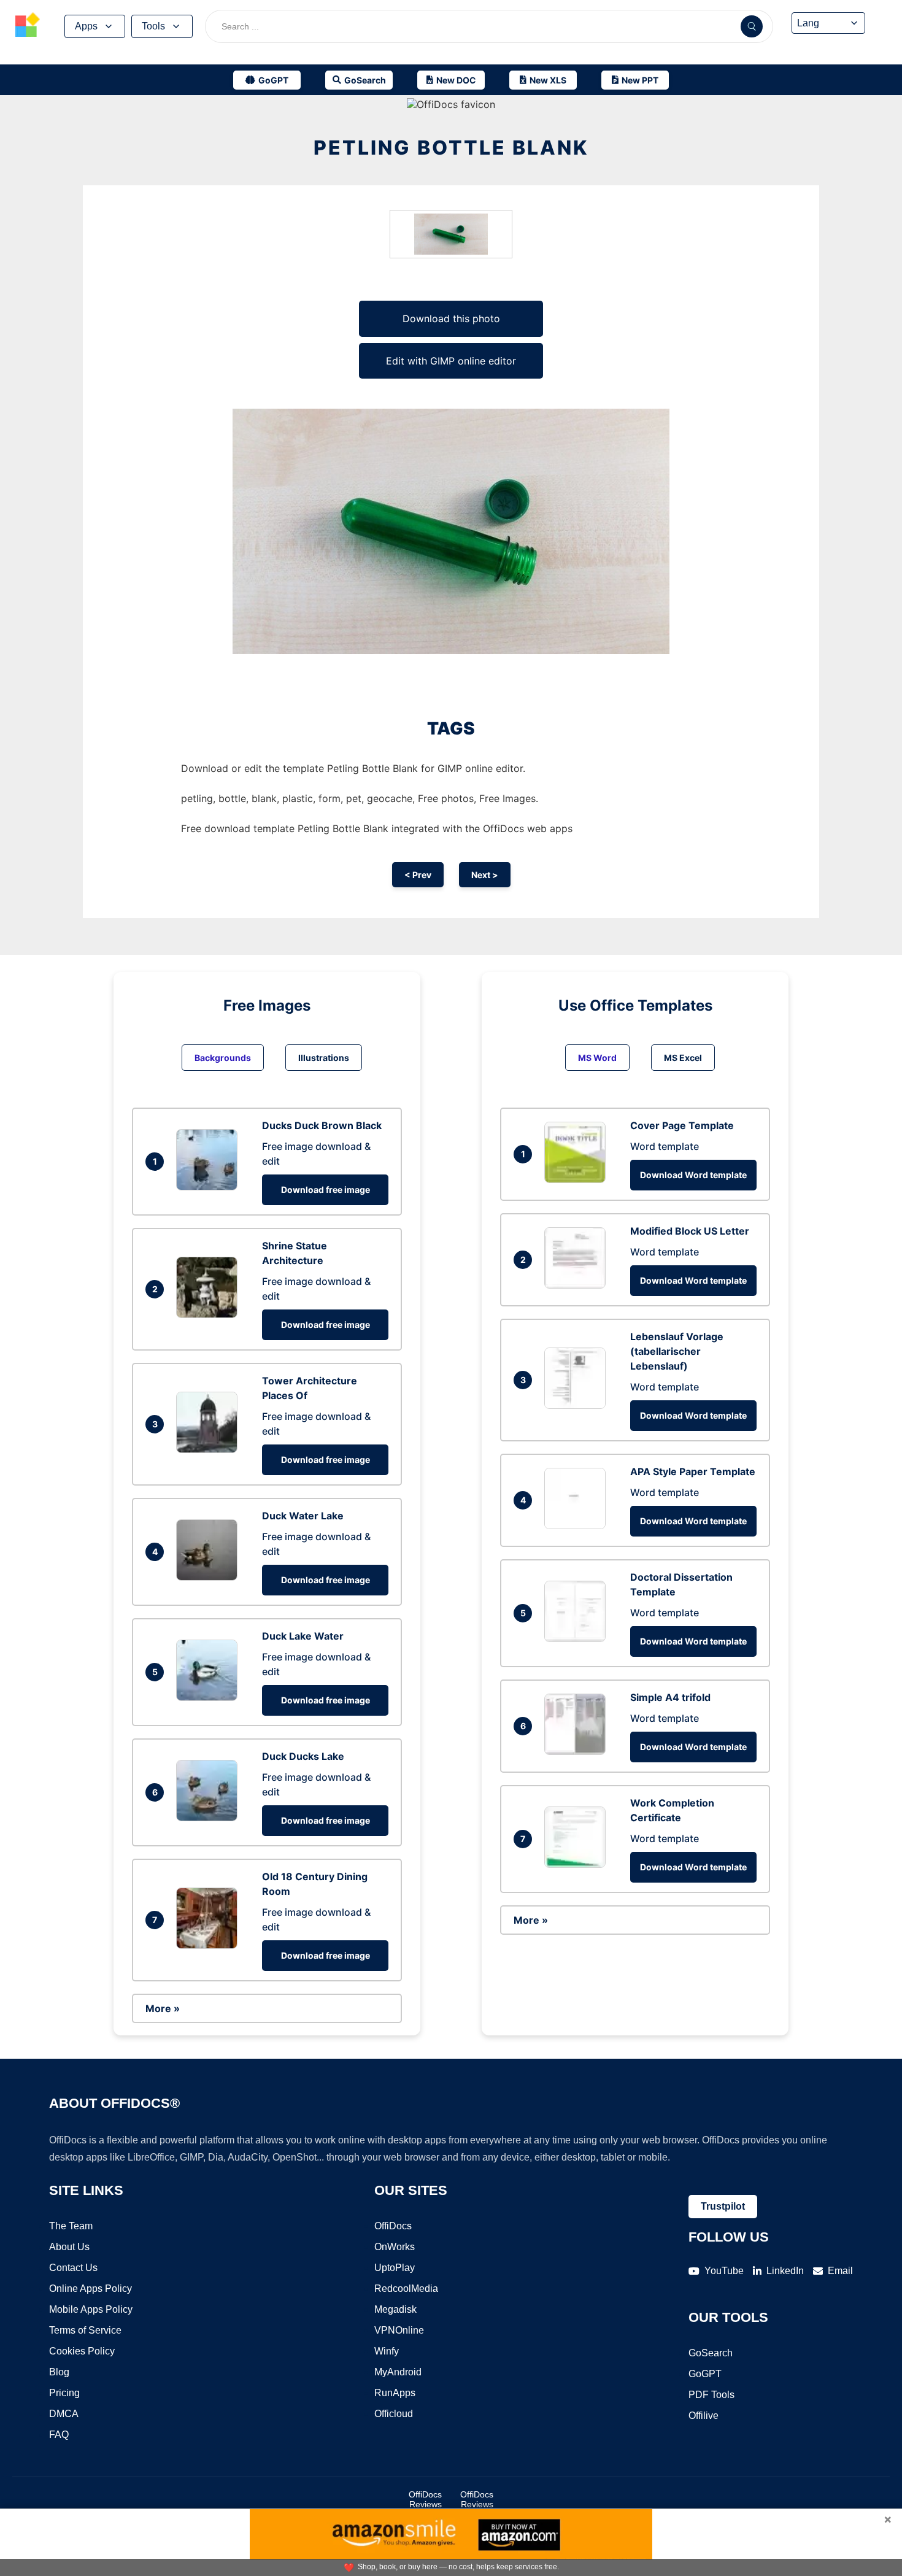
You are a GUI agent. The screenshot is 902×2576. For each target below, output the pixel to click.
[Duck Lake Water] (210, 1697)
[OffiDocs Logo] (28, 26)
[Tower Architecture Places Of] (210, 1449)
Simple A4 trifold (670, 1697)
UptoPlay (395, 2268)
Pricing (64, 2393)
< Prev (418, 875)
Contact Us (73, 2268)
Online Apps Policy (91, 2289)
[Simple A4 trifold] (578, 1751)
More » (163, 2008)
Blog (59, 2372)
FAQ (59, 2435)
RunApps (395, 2393)
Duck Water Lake (303, 1516)
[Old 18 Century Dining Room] (210, 1945)
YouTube (724, 2271)
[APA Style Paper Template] (578, 1525)
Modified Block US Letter (690, 1231)
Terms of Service (85, 2330)
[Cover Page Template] (578, 1179)
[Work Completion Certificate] (578, 1864)
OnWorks (395, 2247)
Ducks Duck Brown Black (322, 1125)
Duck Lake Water (303, 1636)
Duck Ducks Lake (303, 1756)
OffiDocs (393, 2226)
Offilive (703, 2416)
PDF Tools (711, 2395)
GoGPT (705, 2374)
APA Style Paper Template (693, 1471)
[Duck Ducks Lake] (210, 1818)
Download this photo (451, 318)
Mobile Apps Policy (91, 2309)
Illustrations (324, 1058)
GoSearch (711, 2353)
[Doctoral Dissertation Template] (578, 1638)
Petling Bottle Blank (451, 148)
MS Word (597, 1058)
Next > (485, 875)
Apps (86, 26)
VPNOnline (399, 2330)
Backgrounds (223, 1058)
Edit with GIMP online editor (451, 361)
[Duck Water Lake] (210, 1577)
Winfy (387, 2351)
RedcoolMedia (406, 2289)
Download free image (326, 1190)
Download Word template (693, 1175)
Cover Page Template (682, 1125)
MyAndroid (398, 2372)
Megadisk (395, 2309)
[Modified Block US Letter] (578, 1285)
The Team (71, 2226)
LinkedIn (785, 2271)
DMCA (64, 2414)
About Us (69, 2247)
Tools (153, 26)
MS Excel (683, 1058)
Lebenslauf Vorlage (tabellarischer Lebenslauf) (677, 1351)
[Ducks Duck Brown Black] (210, 1187)
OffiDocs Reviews (425, 2499)
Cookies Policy (82, 2351)
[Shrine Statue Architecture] (210, 1314)
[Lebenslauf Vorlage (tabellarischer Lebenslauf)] (578, 1405)
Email (840, 2271)
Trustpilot (723, 2206)
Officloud (394, 2414)
